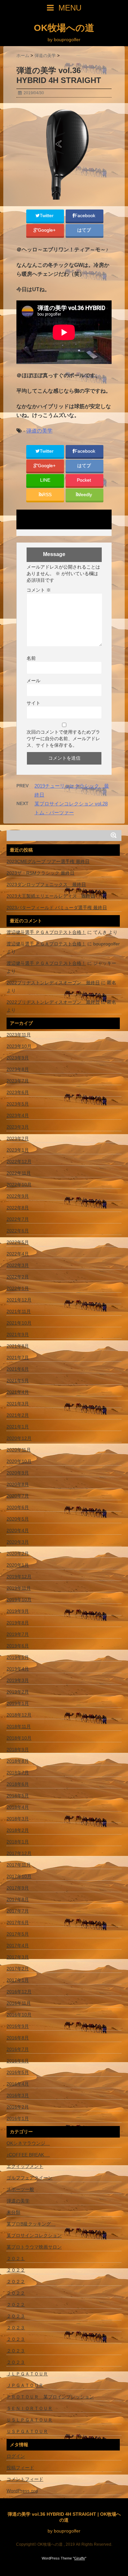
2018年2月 (18, 1830)
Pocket (85, 480)
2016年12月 (19, 1992)
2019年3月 (18, 1680)
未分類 (13, 2212)
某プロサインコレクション (34, 2235)
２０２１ (16, 2258)
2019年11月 (19, 1588)
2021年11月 (19, 1311)
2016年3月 (18, 2095)
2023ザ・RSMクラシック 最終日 (41, 873)
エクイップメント (25, 2166)
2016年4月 (18, 2084)
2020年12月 (19, 1438)
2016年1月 (18, 2118)
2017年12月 (19, 1853)
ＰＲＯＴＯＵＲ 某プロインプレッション (50, 2397)
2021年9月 (18, 1334)
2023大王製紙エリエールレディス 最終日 (51, 896)
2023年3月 (18, 1127)
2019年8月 (18, 1623)
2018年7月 (18, 1773)
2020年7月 (18, 1496)
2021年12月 (19, 1300)
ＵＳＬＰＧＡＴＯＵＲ (30, 2420)
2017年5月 (18, 1934)
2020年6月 (18, 1507)
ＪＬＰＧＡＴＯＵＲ (27, 2374)
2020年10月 (19, 1461)
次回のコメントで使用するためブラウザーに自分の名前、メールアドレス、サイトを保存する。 (63, 739)
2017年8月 (18, 1899)
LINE (45, 480)
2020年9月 (18, 1473)
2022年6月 (18, 1231)
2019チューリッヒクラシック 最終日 (72, 790)
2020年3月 (18, 1542)
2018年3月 (18, 1819)
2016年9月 (18, 2026)
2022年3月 (18, 1265)
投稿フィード (20, 2468)
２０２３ (16, 2316)
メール (33, 681)
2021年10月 (19, 1323)
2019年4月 (18, 1669)
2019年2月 (18, 1692)
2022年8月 (18, 1208)
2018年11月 (19, 1726)
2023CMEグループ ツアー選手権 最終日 (48, 861)
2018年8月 (18, 1761)
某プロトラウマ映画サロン (34, 2247)
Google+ (47, 230)
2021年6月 (18, 1369)
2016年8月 (18, 2038)
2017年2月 (18, 1969)
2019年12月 (19, 1577)
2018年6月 (18, 1784)
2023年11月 (19, 1035)
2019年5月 (18, 1657)
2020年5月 (18, 1519)
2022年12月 (19, 1162)
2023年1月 (18, 1150)
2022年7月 (18, 1219)
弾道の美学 (39, 431)
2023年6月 (18, 1092)
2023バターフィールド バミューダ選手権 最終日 (57, 908)
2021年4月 (18, 1392)
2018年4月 (18, 1807)
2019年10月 (19, 1600)
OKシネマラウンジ (28, 2143)
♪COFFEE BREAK (28, 2155)
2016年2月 (18, 2107)
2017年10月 (19, 1876)
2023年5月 (18, 1104)
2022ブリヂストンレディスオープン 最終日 (53, 983)
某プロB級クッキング (31, 2224)
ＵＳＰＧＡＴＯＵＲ (27, 2431)
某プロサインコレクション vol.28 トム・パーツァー (71, 808)
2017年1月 (18, 1980)
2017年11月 (19, 1865)
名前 (31, 658)
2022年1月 (18, 1288)
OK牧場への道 (64, 28)
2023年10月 (19, 1046)
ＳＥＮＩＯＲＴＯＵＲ (30, 2408)
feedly (86, 495)
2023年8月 (18, 1069)
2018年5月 (18, 1796)
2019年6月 (18, 1646)
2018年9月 (18, 1750)
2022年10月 (19, 1185)
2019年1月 (18, 1703)
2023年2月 (18, 1138)
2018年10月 (19, 1738)
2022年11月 (19, 1173)
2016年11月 (19, 2003)
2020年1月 (18, 1565)
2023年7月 (18, 1081)
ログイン (16, 2456)
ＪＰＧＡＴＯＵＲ (25, 2385)
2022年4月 (18, 1254)
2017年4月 (18, 1946)
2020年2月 (18, 1554)
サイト (33, 703)
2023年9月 (18, 1058)
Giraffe (80, 2558)
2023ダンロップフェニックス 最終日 (46, 884)
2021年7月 (18, 1358)
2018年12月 (19, 1715)
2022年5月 (18, 1242)
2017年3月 (18, 1957)
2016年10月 (19, 2015)
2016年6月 (18, 2061)
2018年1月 (18, 1842)
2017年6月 (18, 1922)
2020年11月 (19, 1450)
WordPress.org (22, 2491)
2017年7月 (18, 1911)
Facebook (85, 216)
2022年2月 (18, 1277)
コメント (39, 590)
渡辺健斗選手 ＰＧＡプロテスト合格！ (46, 932)
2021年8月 (18, 1346)
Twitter (47, 216)
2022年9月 (18, 1196)
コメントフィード (25, 2479)
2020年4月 (18, 1530)
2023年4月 (18, 1115)
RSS (47, 495)
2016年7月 (18, 2049)
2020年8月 (18, 1484)
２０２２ (16, 2270)
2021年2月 (18, 1415)
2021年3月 (18, 1404)
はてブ (85, 230)
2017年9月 (18, 1888)
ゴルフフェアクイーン (30, 2178)
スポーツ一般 (20, 2189)
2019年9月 (18, 1611)
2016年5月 (18, 2072)
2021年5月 (18, 1381)
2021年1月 (18, 1427)
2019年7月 (18, 1634)
